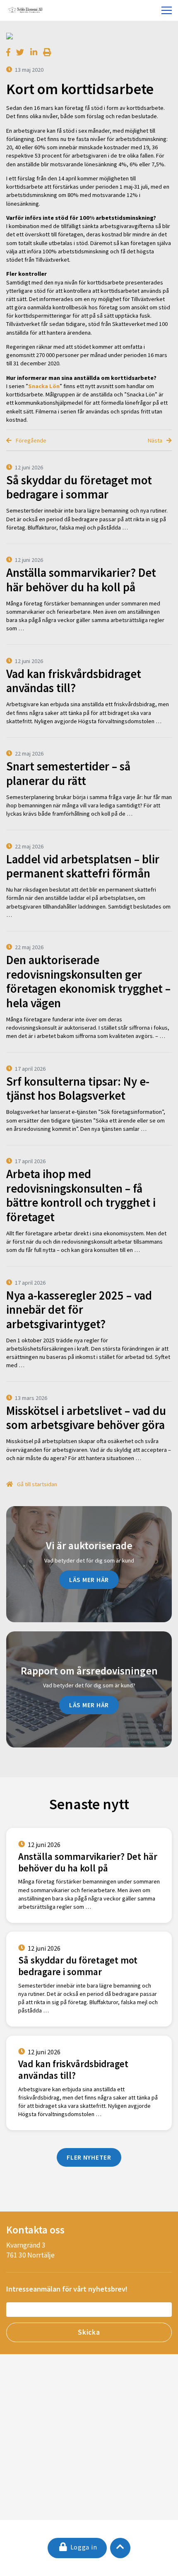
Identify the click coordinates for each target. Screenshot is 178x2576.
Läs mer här (89, 1580)
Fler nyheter (89, 2157)
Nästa (156, 440)
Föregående (30, 440)
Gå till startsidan (36, 1484)
